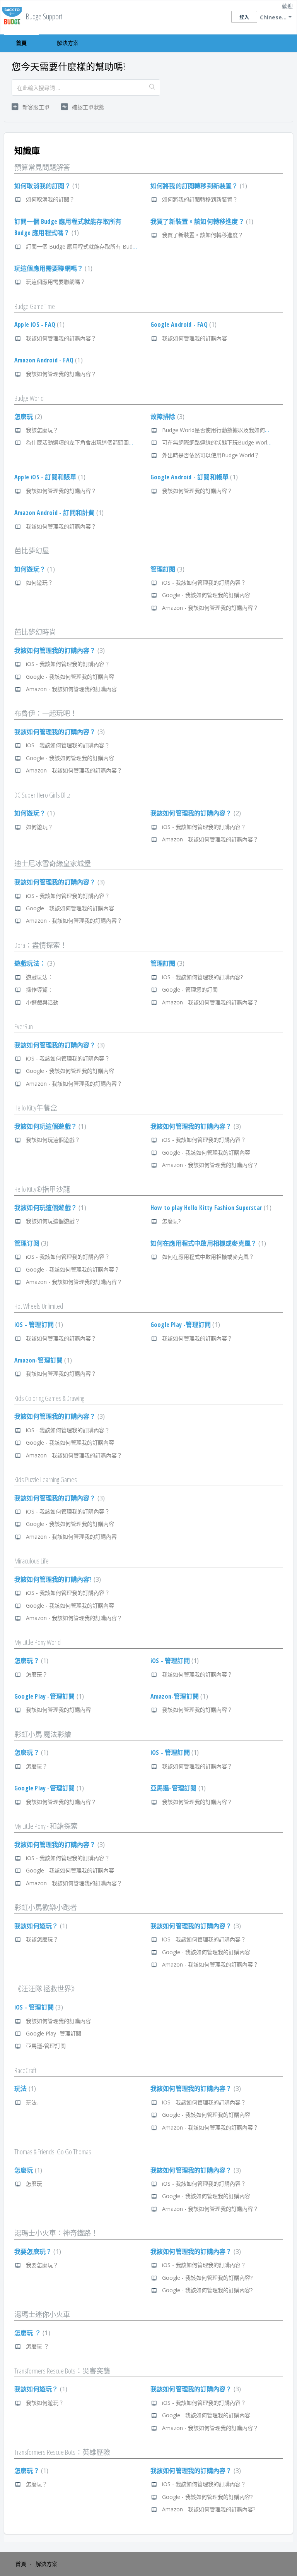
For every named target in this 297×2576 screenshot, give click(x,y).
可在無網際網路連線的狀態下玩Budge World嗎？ (222, 442)
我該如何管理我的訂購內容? (57, 1579)
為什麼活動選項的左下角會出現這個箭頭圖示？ (83, 442)
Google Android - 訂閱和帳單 (193, 477)
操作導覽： (39, 989)
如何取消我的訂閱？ (46, 186)
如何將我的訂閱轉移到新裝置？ (198, 186)
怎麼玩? (171, 1221)
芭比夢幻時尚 (35, 632)
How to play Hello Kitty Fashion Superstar (210, 1208)
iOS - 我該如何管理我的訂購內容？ (204, 583)
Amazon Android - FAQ (48, 360)
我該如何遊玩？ (40, 1926)
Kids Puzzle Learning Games (46, 1479)
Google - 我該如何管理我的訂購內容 (206, 595)
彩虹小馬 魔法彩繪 (43, 1734)
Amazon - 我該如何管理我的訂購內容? (209, 2509)
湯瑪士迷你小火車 (42, 2314)
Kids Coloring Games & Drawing (49, 1398)
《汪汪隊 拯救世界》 (46, 1989)
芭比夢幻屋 (32, 551)
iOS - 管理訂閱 (38, 1325)
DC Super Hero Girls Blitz (42, 795)
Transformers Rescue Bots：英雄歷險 (62, 2452)
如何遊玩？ (34, 569)
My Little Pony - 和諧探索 (46, 1826)
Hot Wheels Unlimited (39, 1306)
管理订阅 (30, 1243)
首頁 (21, 43)
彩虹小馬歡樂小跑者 (46, 1907)
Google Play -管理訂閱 (184, 1325)
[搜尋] (152, 88)
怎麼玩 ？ (31, 2333)
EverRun (24, 1026)
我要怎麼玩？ (37, 2252)
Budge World (29, 398)
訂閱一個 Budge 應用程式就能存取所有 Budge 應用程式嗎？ (99, 246)
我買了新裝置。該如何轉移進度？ (201, 221)
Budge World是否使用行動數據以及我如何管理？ (222, 430)
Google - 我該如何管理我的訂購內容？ (73, 1269)
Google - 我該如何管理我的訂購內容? (207, 2278)
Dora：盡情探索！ (41, 945)
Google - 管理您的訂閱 (190, 989)
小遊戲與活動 (42, 1002)
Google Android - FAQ (183, 324)
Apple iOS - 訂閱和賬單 (49, 477)
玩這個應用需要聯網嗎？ (52, 268)
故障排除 (166, 417)
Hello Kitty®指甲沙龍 (42, 1189)
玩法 (24, 2089)
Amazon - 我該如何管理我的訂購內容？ (210, 608)
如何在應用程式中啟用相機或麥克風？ (207, 1243)
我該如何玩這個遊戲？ (49, 1126)
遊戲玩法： (34, 963)
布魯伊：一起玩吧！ (46, 713)
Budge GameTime (35, 306)
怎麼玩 (27, 417)
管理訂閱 (166, 569)
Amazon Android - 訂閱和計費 (58, 513)
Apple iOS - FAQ (38, 324)
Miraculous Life (32, 1561)
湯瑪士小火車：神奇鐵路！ (56, 2233)
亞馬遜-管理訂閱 (177, 1788)
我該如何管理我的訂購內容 (195, 338)
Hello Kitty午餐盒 (36, 1108)
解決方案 (68, 43)
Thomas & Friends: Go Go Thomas (53, 2152)
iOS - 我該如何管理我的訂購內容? (202, 977)
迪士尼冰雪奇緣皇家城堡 (53, 863)
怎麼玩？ (30, 1661)
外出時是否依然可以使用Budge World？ (211, 455)
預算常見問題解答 (42, 167)
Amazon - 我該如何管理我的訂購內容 (71, 689)
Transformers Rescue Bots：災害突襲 (62, 2371)
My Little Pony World (38, 1642)
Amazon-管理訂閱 (42, 1360)
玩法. (32, 2102)
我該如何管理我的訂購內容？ (61, 338)
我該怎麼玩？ (42, 430)
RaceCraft (25, 2070)
